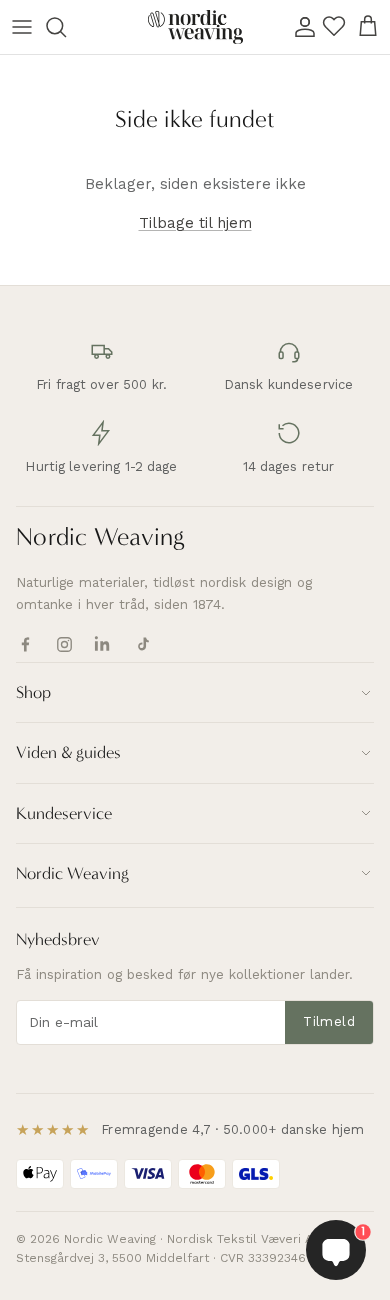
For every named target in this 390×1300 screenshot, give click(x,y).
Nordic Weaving (100, 537)
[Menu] (22, 27)
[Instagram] (64, 644)
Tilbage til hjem (195, 223)
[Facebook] (25, 644)
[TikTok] (142, 644)
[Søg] (66, 27)
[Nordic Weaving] (195, 27)
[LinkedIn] (103, 644)
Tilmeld (329, 1021)
